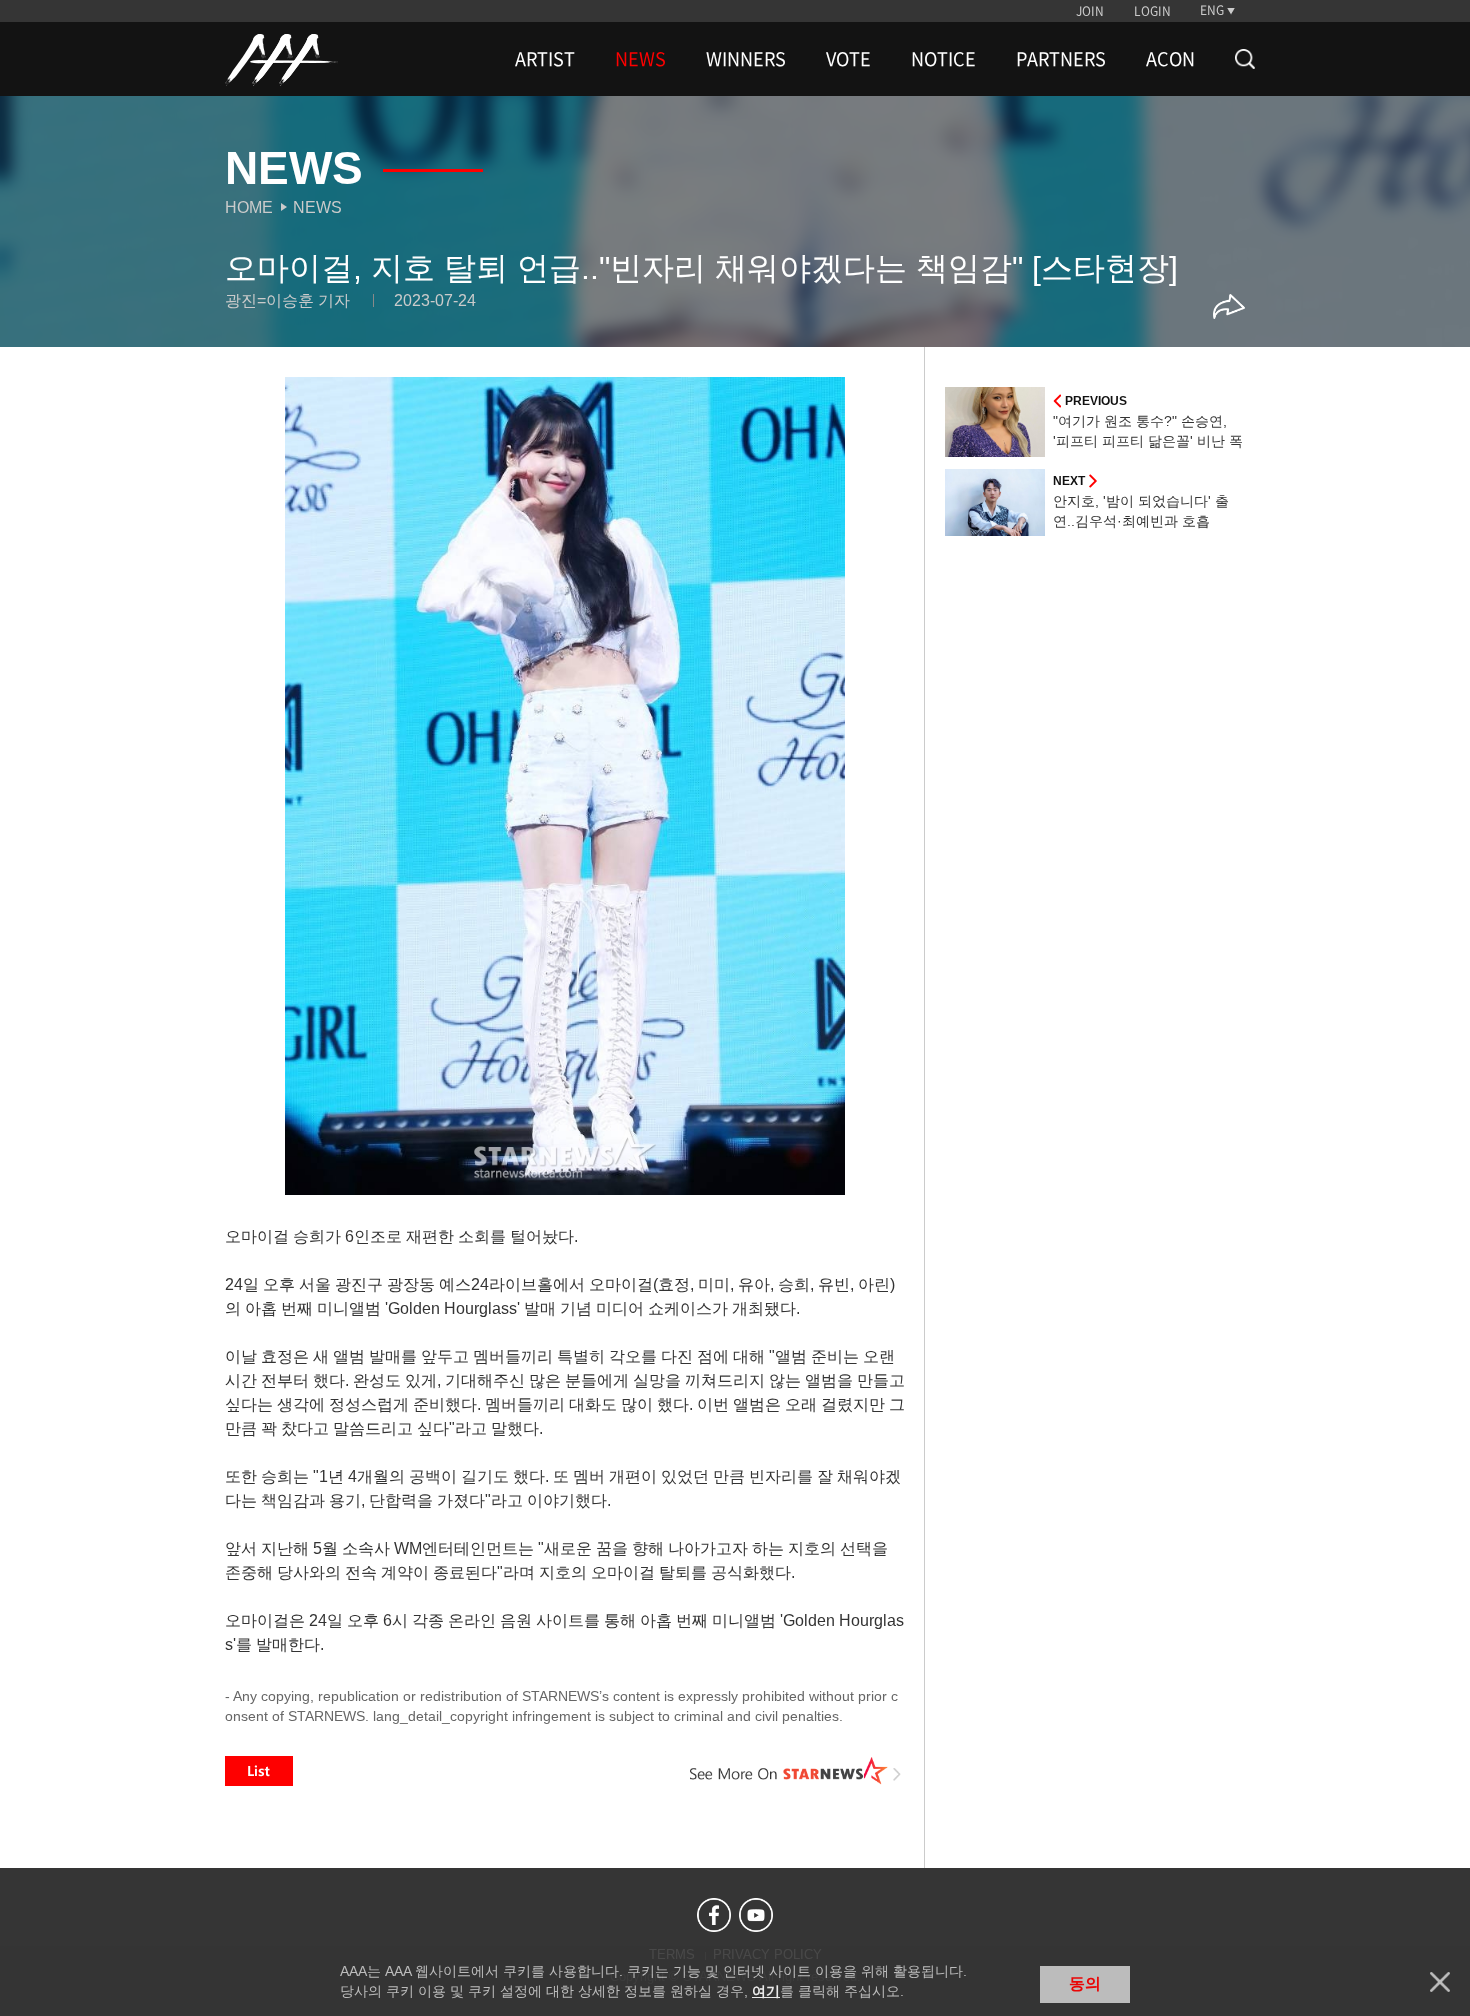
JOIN (1090, 11)
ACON (1170, 59)
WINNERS (746, 59)
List (259, 1771)
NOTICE (943, 59)
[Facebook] (714, 1915)
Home (249, 207)
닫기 (1440, 1982)
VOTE (848, 59)
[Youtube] (756, 1915)
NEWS (640, 59)
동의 (1085, 1983)
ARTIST (545, 59)
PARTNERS (1061, 59)
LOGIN (1152, 11)
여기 (766, 1991)
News (317, 207)
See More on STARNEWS (796, 1771)
